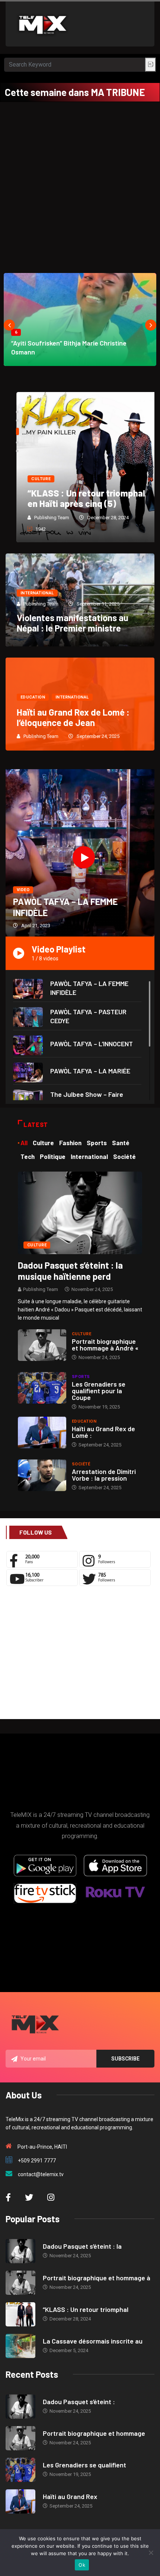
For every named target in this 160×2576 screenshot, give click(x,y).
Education (33, 697)
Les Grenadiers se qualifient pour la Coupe (99, 1391)
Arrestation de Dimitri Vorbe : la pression (104, 1475)
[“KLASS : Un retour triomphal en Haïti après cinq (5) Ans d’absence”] (20, 2314)
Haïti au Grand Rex (70, 2496)
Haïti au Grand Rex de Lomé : (103, 1432)
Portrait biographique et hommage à (97, 2278)
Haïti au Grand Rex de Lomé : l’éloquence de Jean (73, 717)
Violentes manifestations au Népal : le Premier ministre (73, 623)
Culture (30, 479)
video (23, 890)
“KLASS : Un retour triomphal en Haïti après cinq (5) (76, 498)
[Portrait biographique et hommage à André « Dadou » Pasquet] (42, 1345)
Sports (81, 1377)
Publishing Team (41, 518)
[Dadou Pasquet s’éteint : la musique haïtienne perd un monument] (80, 1212)
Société (81, 1464)
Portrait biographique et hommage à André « (105, 1345)
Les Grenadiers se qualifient (84, 2465)
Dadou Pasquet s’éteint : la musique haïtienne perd (70, 1271)
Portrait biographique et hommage (94, 2433)
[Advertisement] (80, 186)
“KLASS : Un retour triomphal (86, 2309)
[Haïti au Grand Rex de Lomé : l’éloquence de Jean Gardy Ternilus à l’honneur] (42, 1432)
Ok (82, 2565)
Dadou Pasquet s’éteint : (79, 2402)
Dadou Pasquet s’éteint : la (82, 2246)
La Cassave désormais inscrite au (93, 2341)
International (37, 593)
